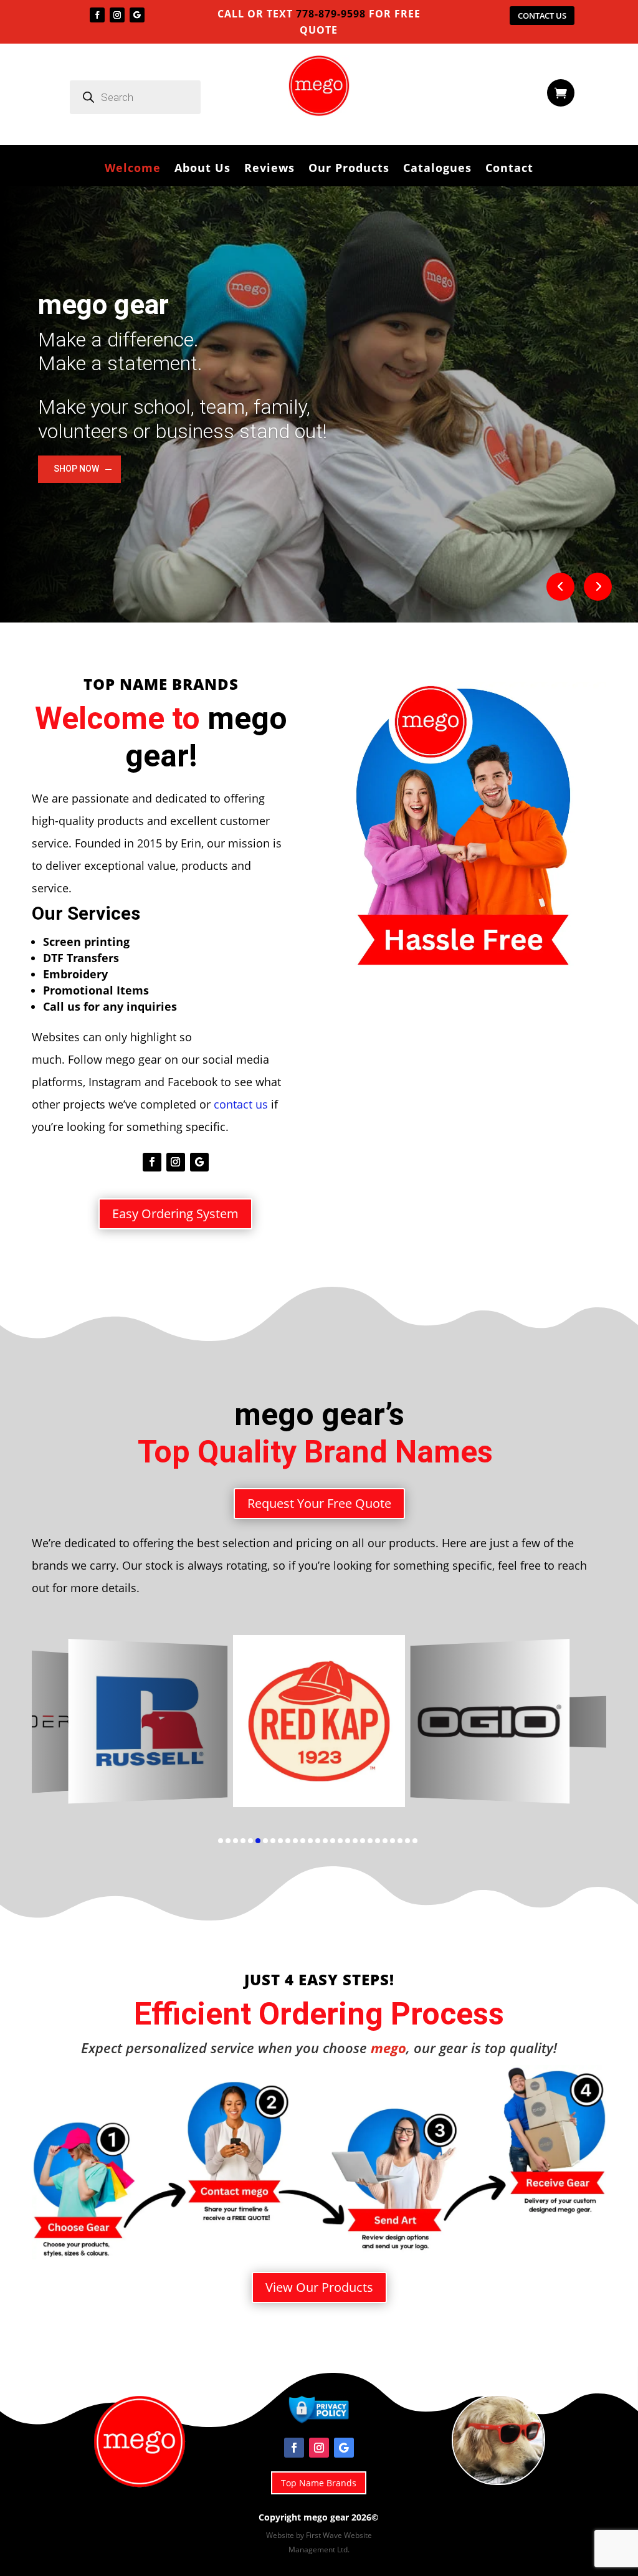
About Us (202, 169)
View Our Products (319, 2287)
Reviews (269, 169)
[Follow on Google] (137, 15)
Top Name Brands (319, 2483)
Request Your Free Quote (319, 1503)
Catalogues (437, 169)
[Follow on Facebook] (97, 15)
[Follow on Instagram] (117, 15)
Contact (509, 169)
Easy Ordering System (175, 1214)
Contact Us (542, 16)
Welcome (133, 169)
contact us (241, 1104)
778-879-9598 (329, 14)
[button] (65, 1733)
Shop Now (76, 469)
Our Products (349, 169)
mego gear (103, 305)
